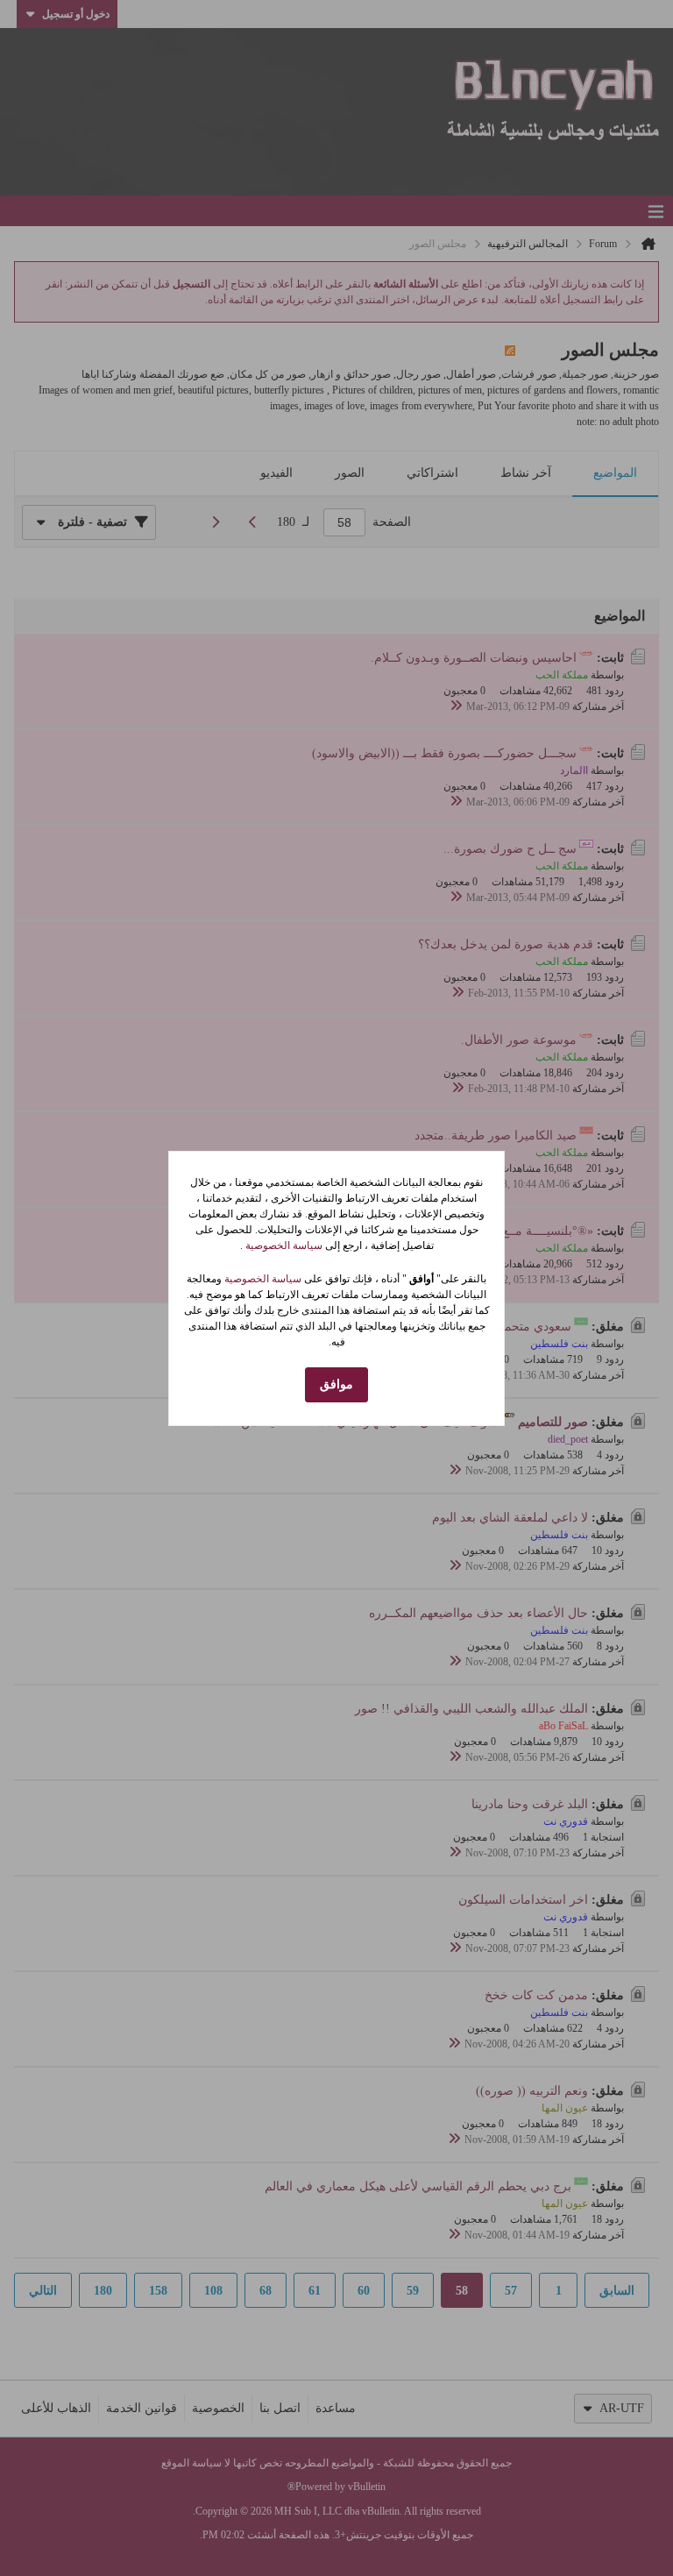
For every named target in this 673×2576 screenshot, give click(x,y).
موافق (336, 1384)
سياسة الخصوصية (283, 1245)
